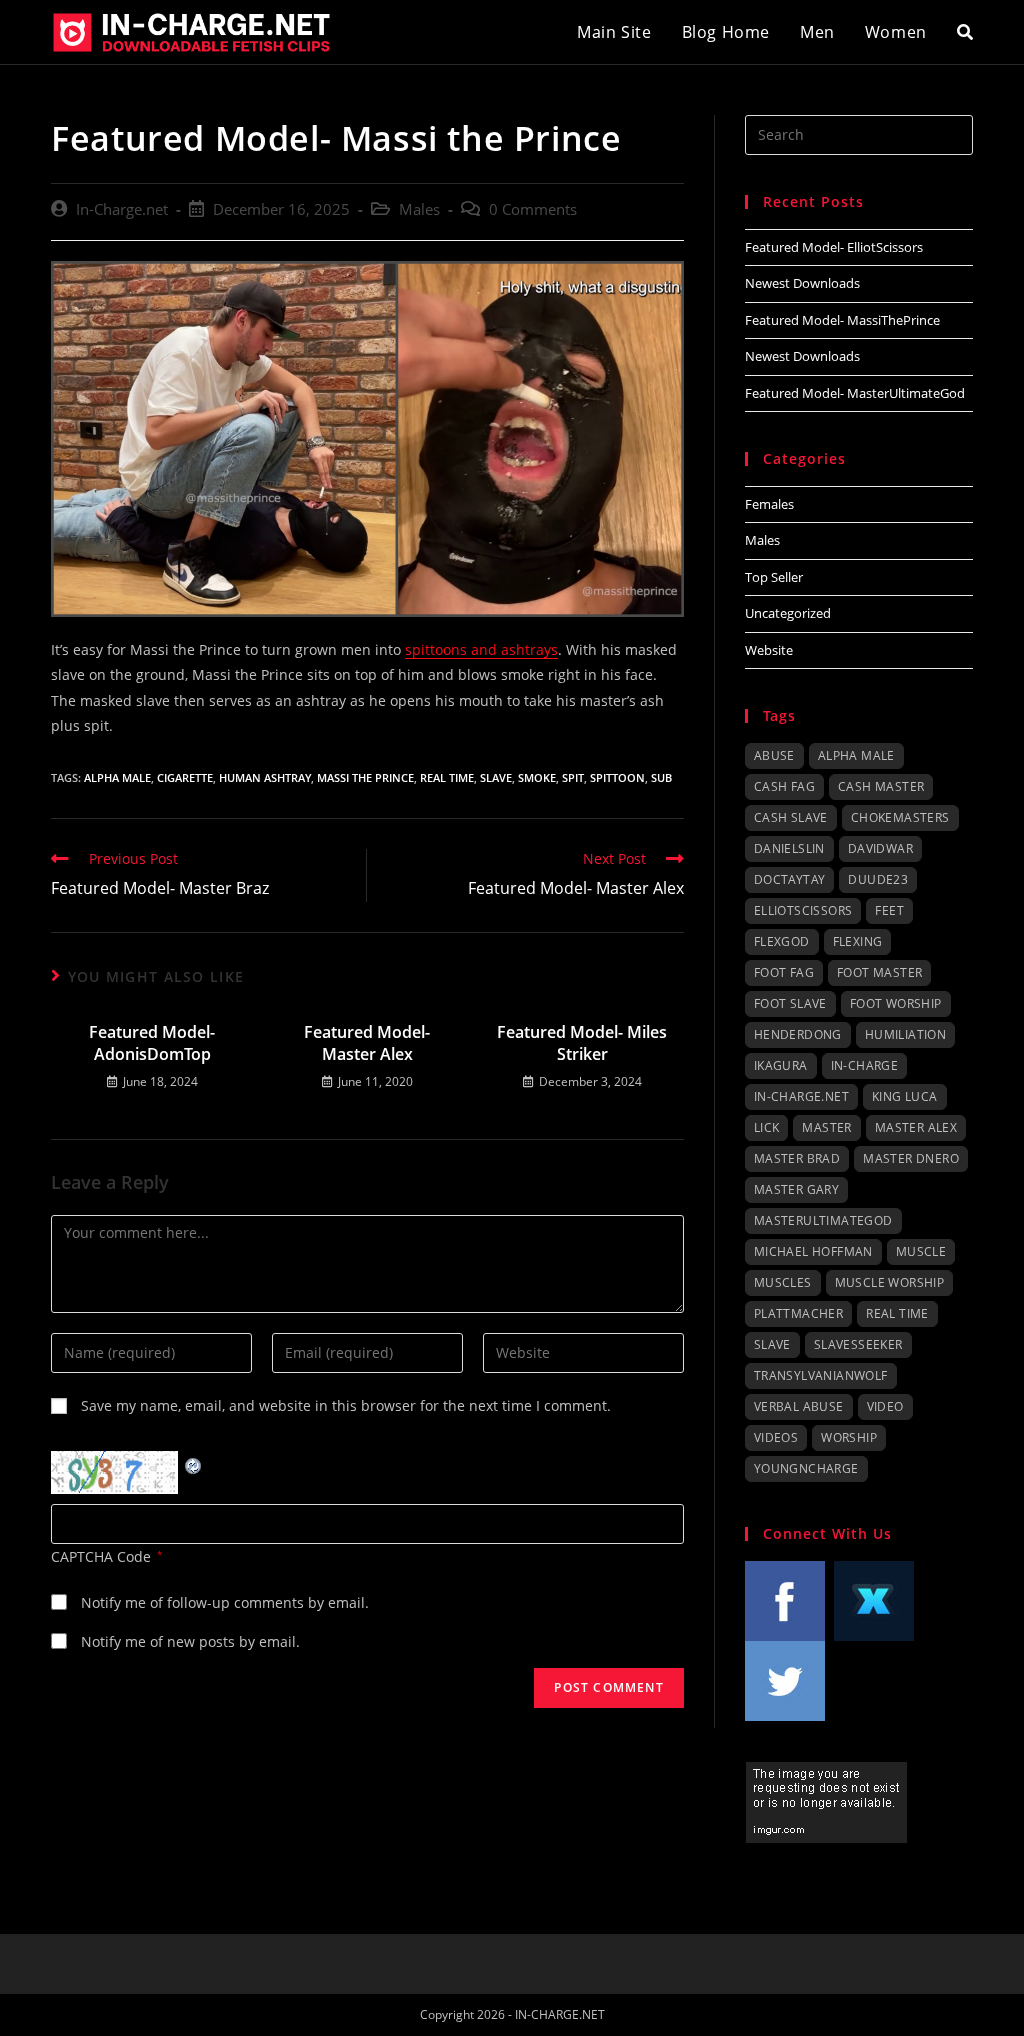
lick (767, 1127)
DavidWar (880, 848)
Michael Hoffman (813, 1251)
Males (419, 209)
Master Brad (797, 1158)
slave (496, 777)
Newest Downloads (802, 283)
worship (849, 1437)
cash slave (791, 817)
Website (769, 650)
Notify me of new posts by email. (190, 1641)
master (826, 1127)
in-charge (865, 1065)
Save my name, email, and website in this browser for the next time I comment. (346, 1405)
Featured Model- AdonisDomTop (152, 1043)
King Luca (905, 1096)
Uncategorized (788, 613)
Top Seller (774, 577)
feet (889, 910)
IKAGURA (781, 1065)
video (885, 1406)
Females (769, 504)
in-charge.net (801, 1096)
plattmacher (798, 1313)
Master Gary (796, 1189)
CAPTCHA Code (101, 1556)
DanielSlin (789, 848)
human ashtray (265, 777)
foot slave (790, 1003)
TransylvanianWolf (821, 1375)
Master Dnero (911, 1158)
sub (661, 777)
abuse (774, 755)
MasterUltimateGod (823, 1220)
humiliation (905, 1034)
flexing (858, 941)
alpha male (117, 777)
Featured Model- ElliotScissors (834, 247)
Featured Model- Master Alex (367, 1043)
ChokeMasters (900, 817)
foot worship (896, 1003)
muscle (921, 1251)
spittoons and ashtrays (481, 649)
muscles (783, 1282)
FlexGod (782, 941)
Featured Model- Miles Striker (582, 1043)
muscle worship (890, 1282)
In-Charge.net (122, 209)
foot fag (784, 972)
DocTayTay (790, 879)
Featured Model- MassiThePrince (842, 320)
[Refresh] (194, 1463)
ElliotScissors (803, 910)
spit (573, 777)
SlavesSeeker (858, 1344)
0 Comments (533, 209)
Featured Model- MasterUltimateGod (855, 393)
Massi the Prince (365, 777)
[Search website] (965, 32)
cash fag (784, 786)
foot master (879, 972)
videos (776, 1437)
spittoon (617, 777)
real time (447, 777)
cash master (881, 786)
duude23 (878, 879)
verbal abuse (799, 1406)
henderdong (798, 1034)
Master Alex (916, 1127)
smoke (537, 777)
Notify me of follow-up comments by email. (225, 1602)
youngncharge (806, 1468)
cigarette (185, 777)
